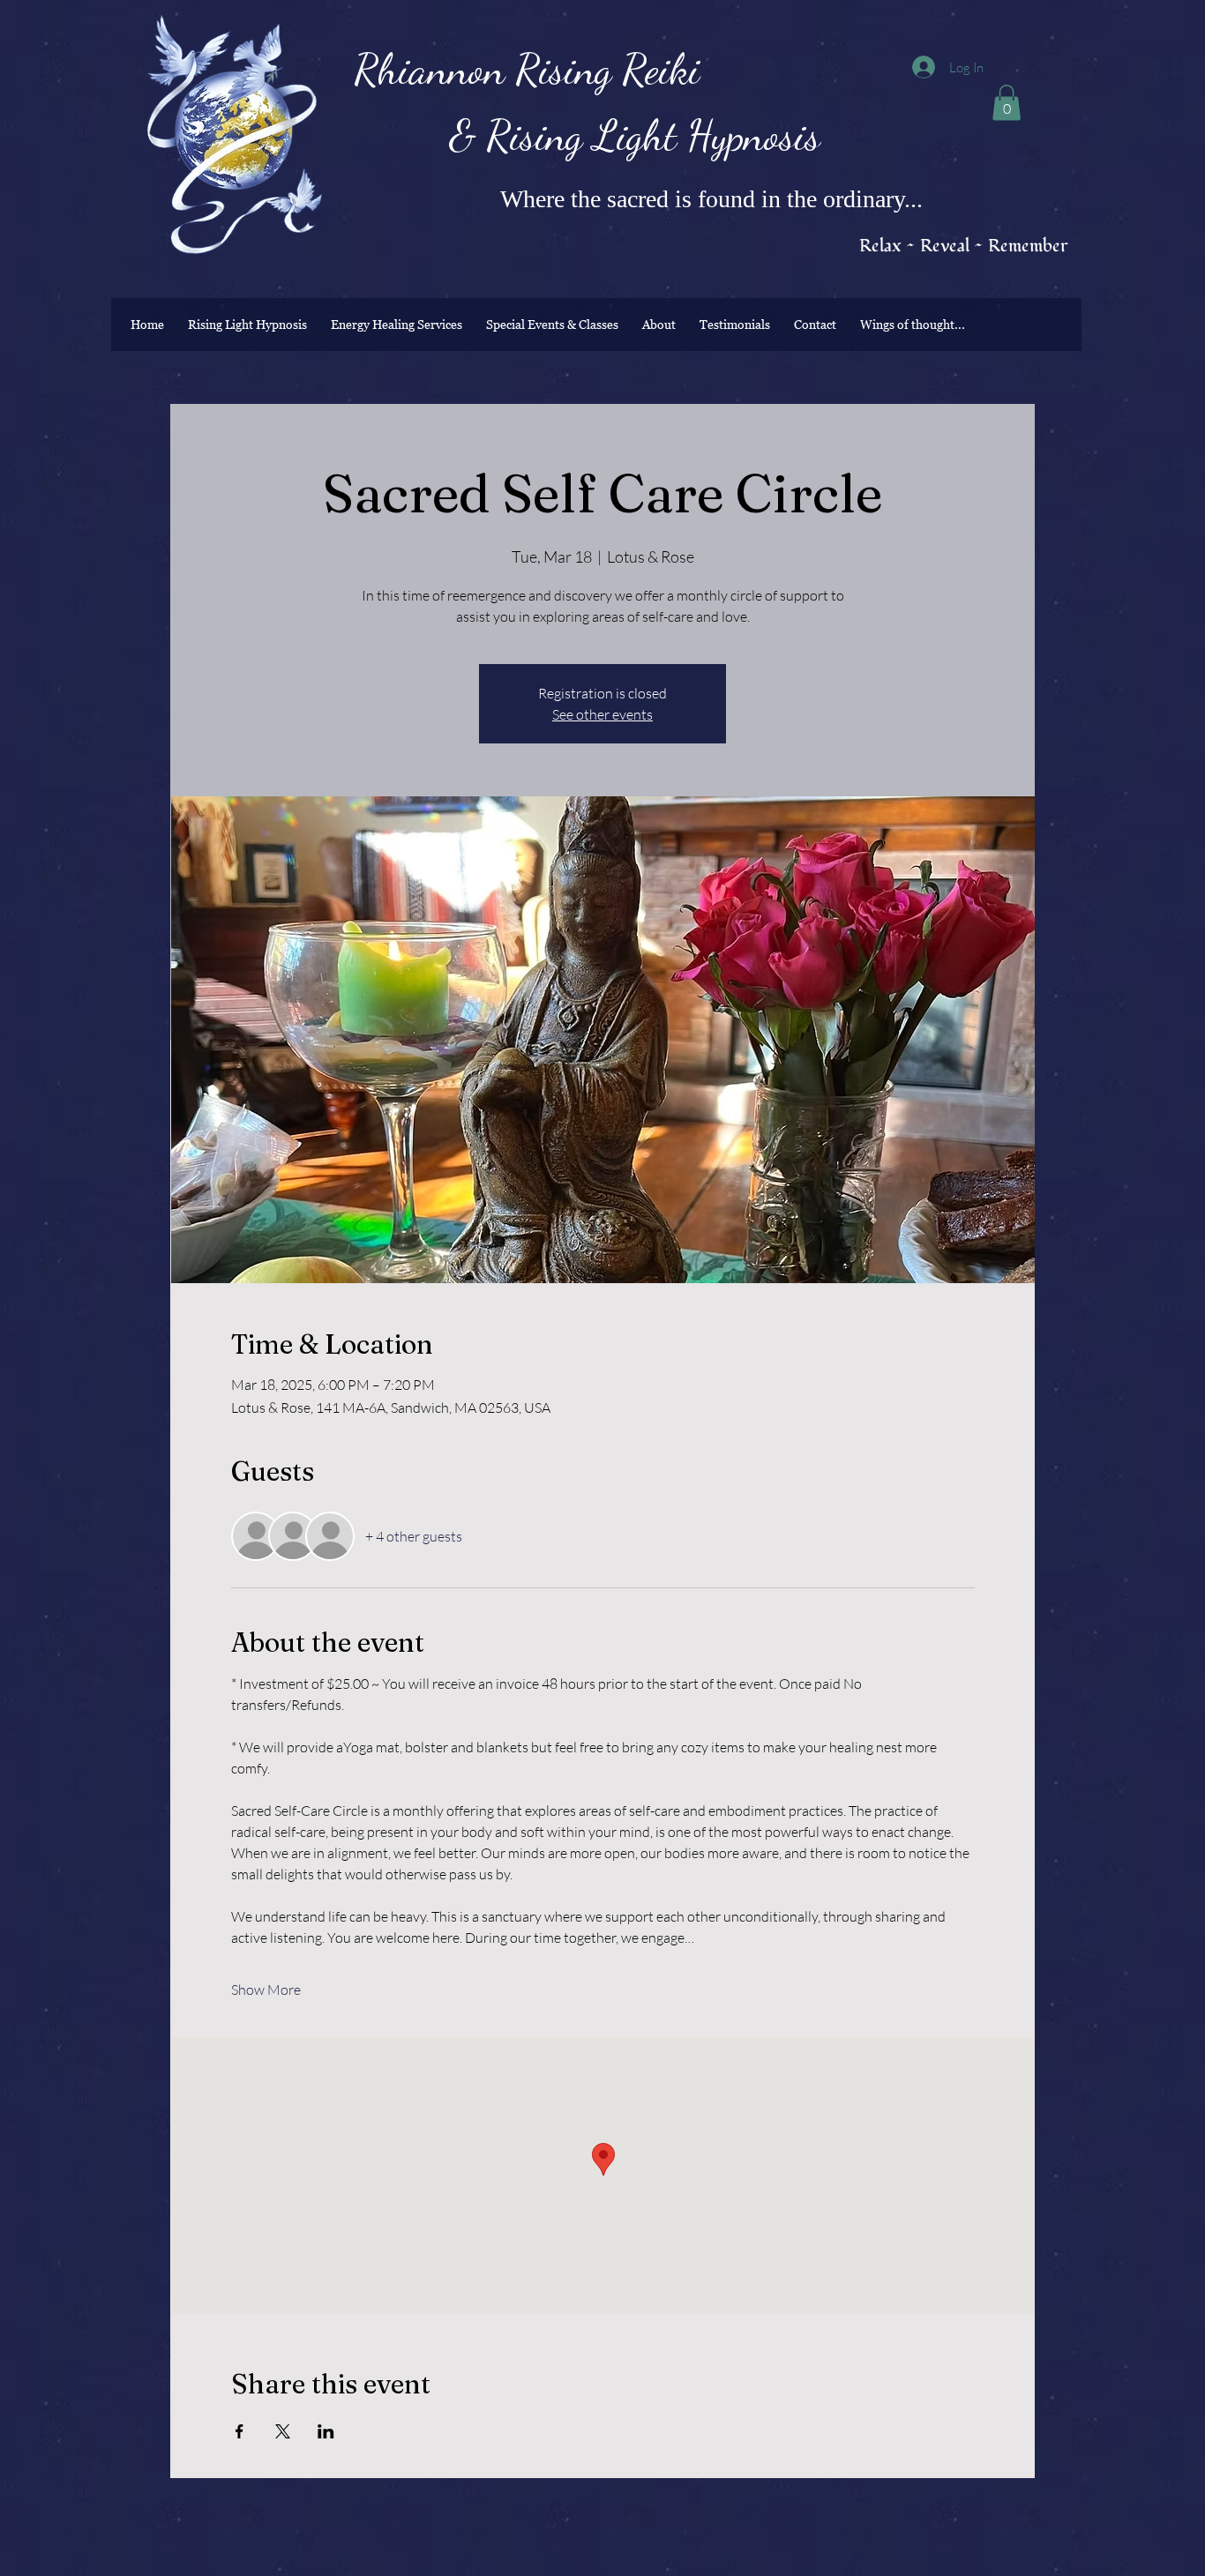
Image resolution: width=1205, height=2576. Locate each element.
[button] (1007, 103)
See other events (602, 714)
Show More (266, 1990)
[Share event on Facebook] (240, 2431)
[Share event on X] (283, 2431)
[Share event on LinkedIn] (326, 2431)
